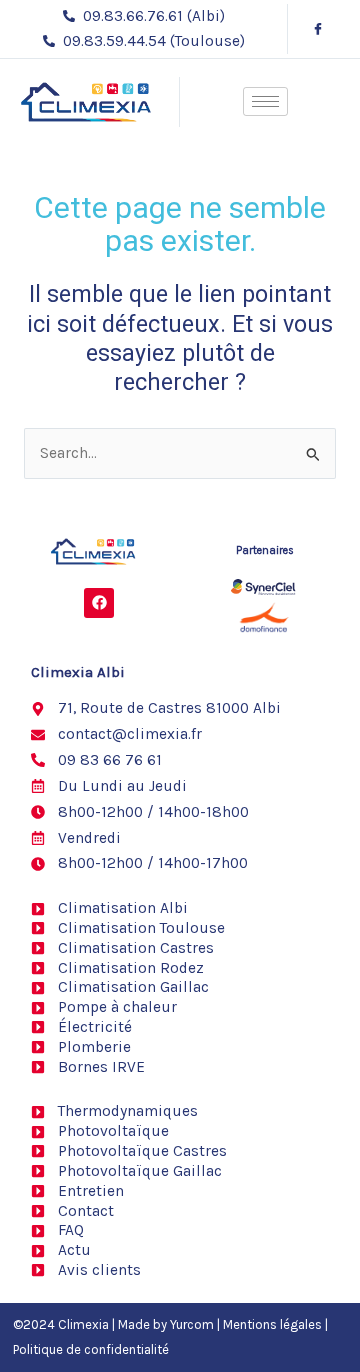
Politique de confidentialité (91, 1349)
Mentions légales (272, 1324)
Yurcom (192, 1324)
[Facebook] (318, 29)
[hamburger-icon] (265, 101)
